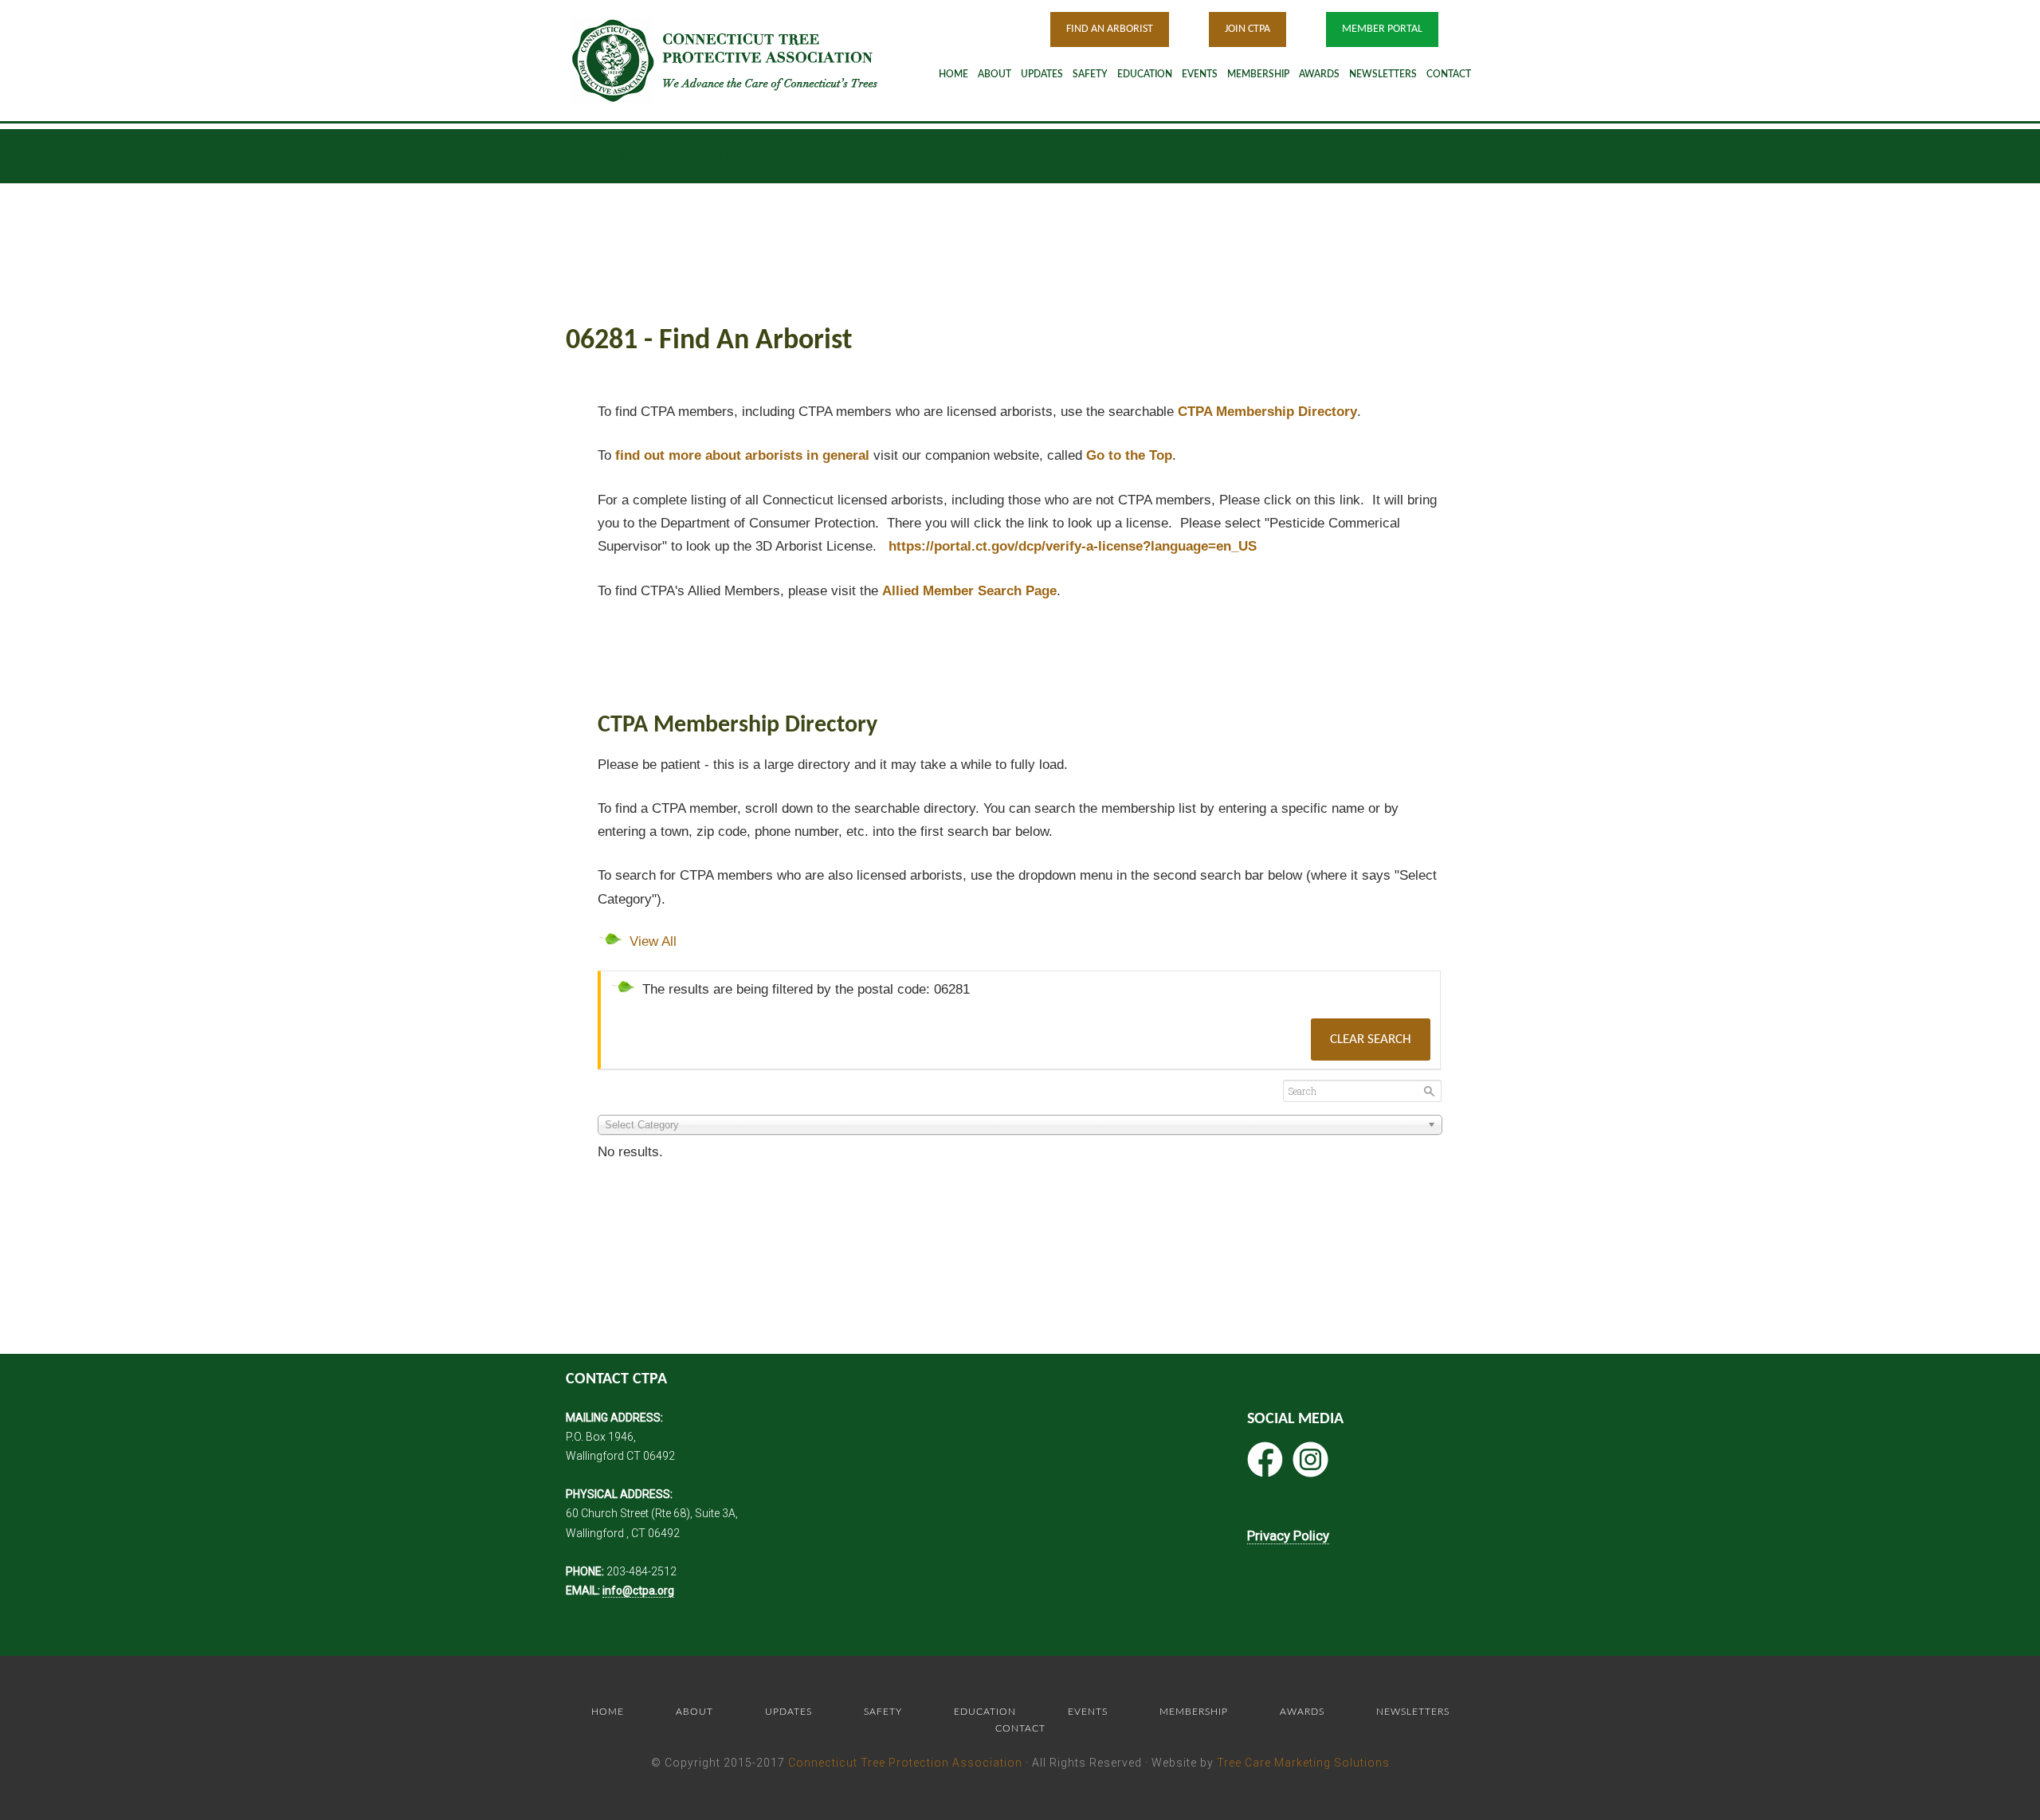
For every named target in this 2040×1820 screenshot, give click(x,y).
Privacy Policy (1288, 1536)
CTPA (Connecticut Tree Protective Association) (745, 60)
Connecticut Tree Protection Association (905, 1763)
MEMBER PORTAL (1382, 29)
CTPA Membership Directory (1267, 412)
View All (653, 941)
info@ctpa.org (638, 1591)
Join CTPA (1248, 29)
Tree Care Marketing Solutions (1303, 1763)
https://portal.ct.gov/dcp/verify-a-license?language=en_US (1073, 546)
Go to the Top (1129, 455)
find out (742, 455)
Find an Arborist (1110, 29)
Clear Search (1371, 1039)
